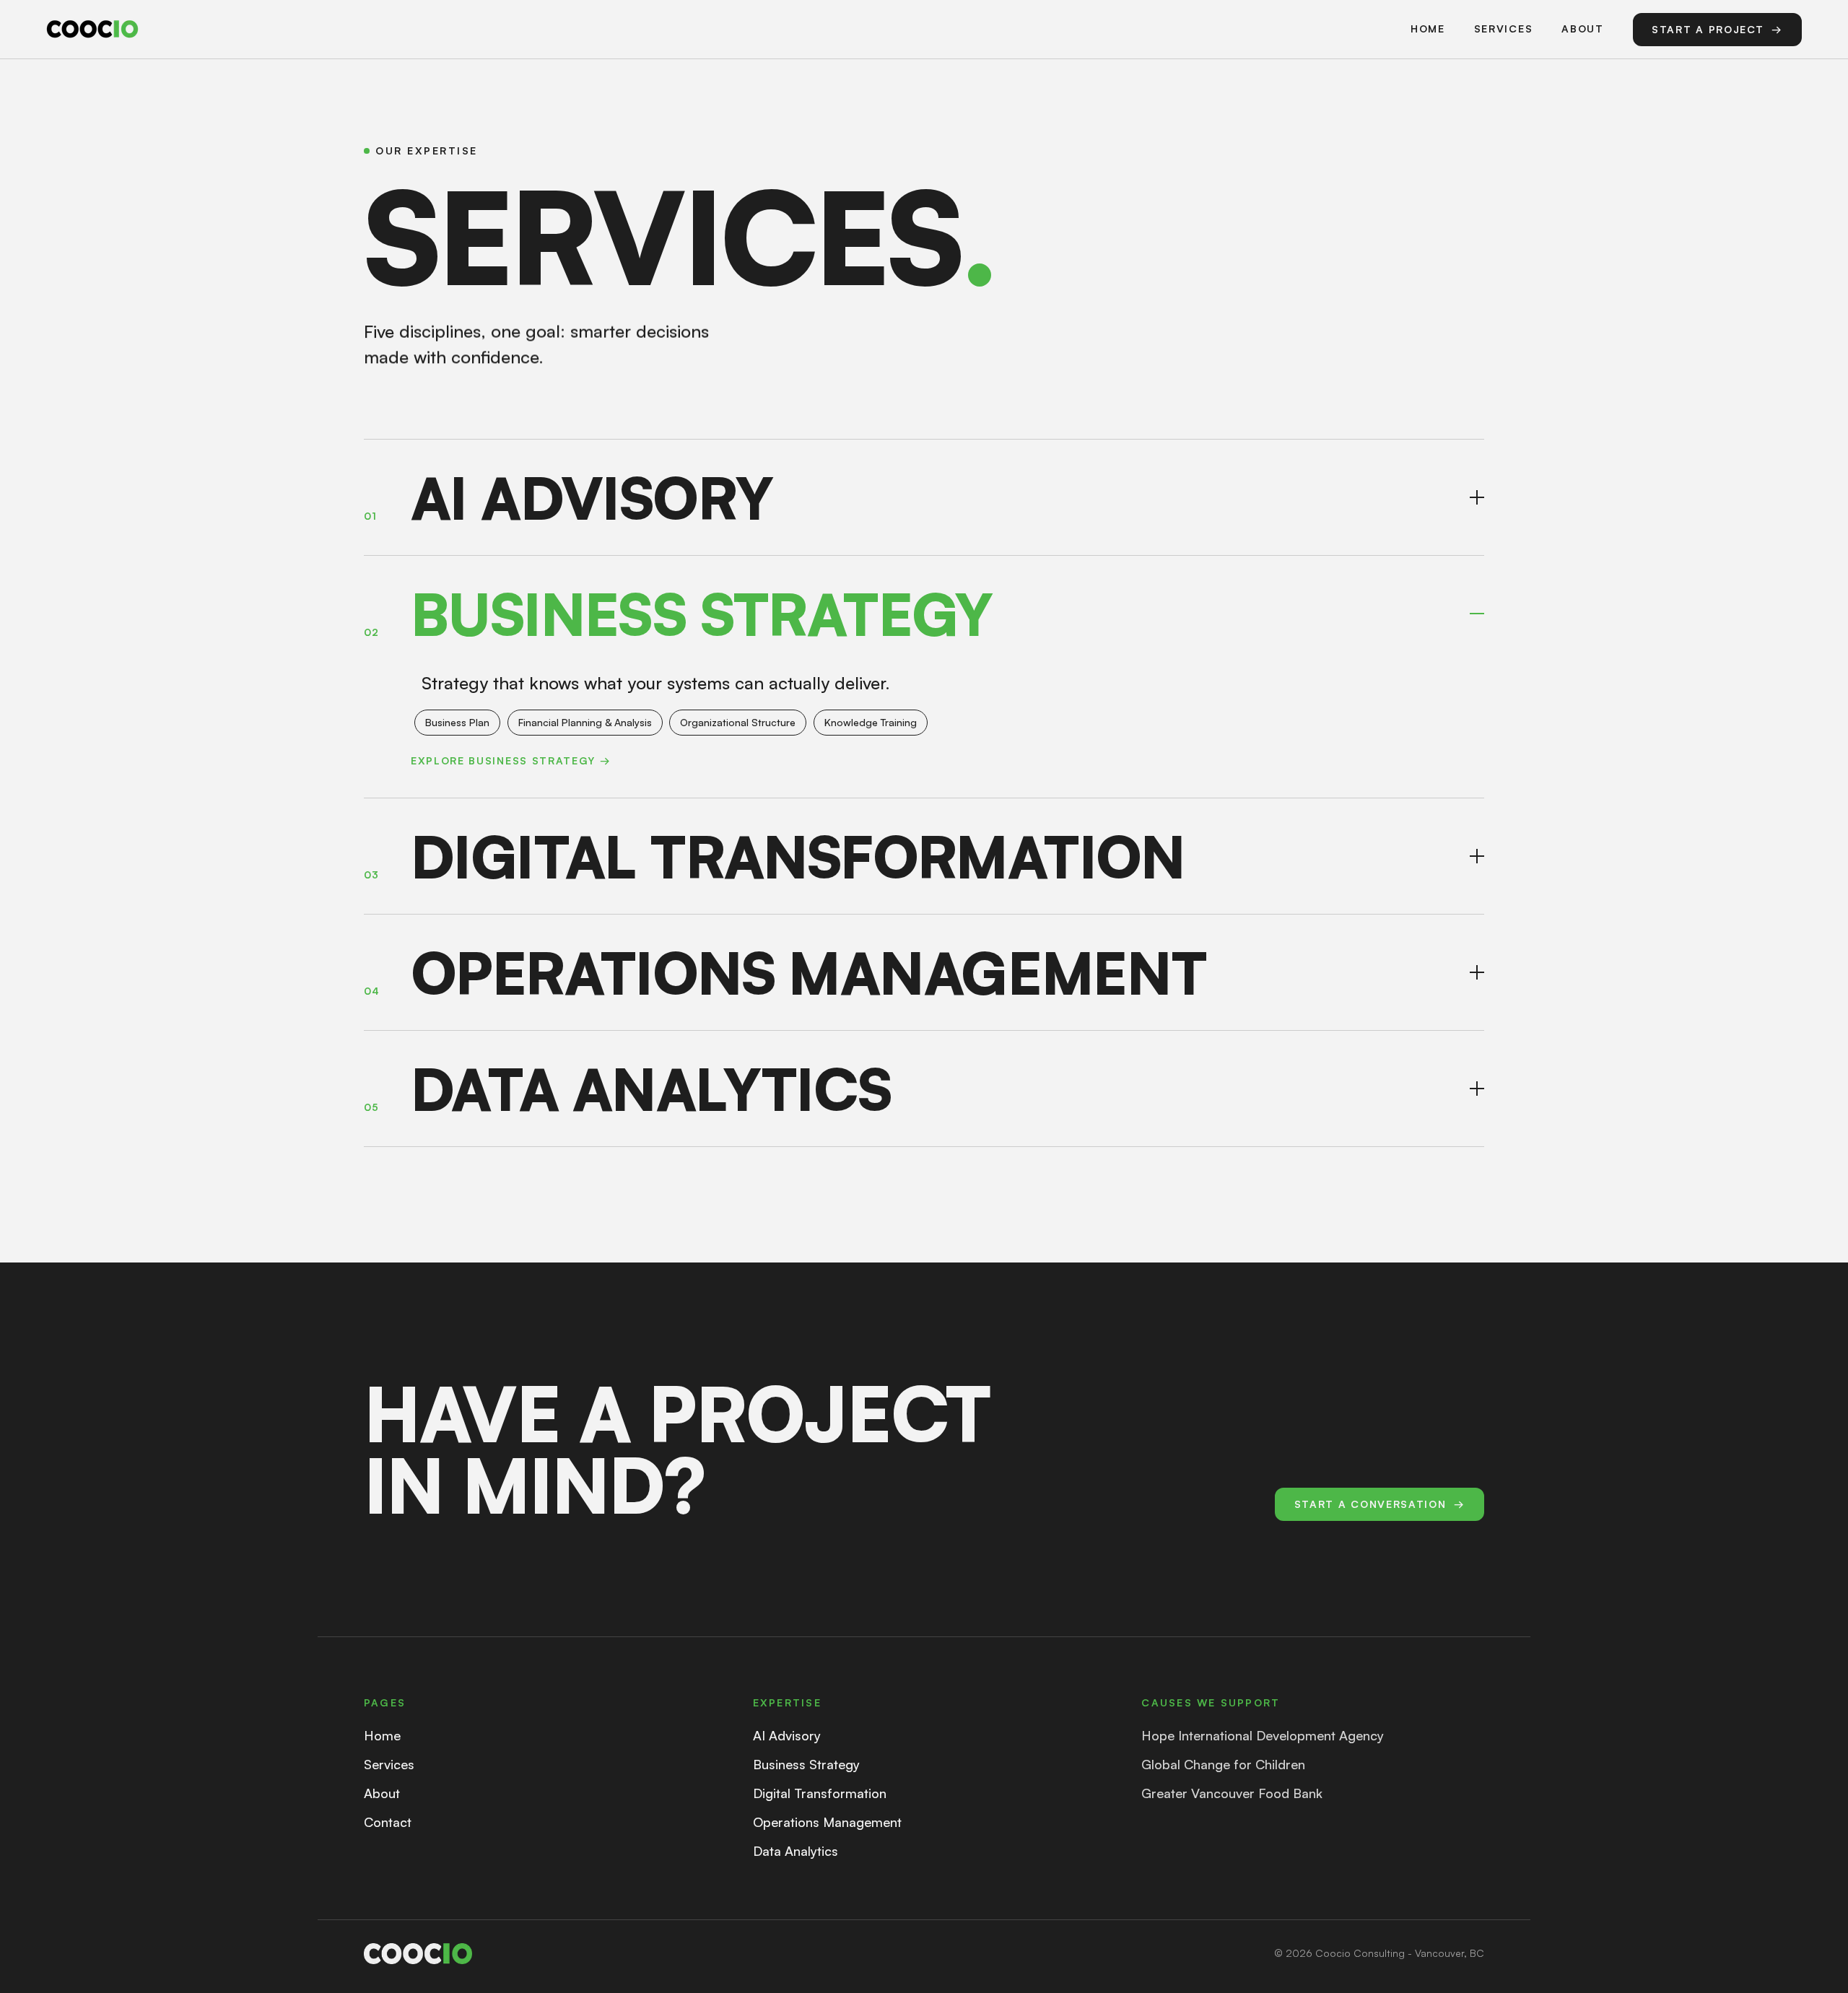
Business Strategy (806, 1764)
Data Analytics (796, 1851)
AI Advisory (787, 1735)
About (1582, 29)
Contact (388, 1822)
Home (1428, 29)
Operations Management (827, 1822)
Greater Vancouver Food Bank (1232, 1793)
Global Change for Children (1223, 1764)
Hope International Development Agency (1263, 1735)
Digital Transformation (820, 1793)
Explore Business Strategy (511, 760)
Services (1503, 29)
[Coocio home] (92, 29)
